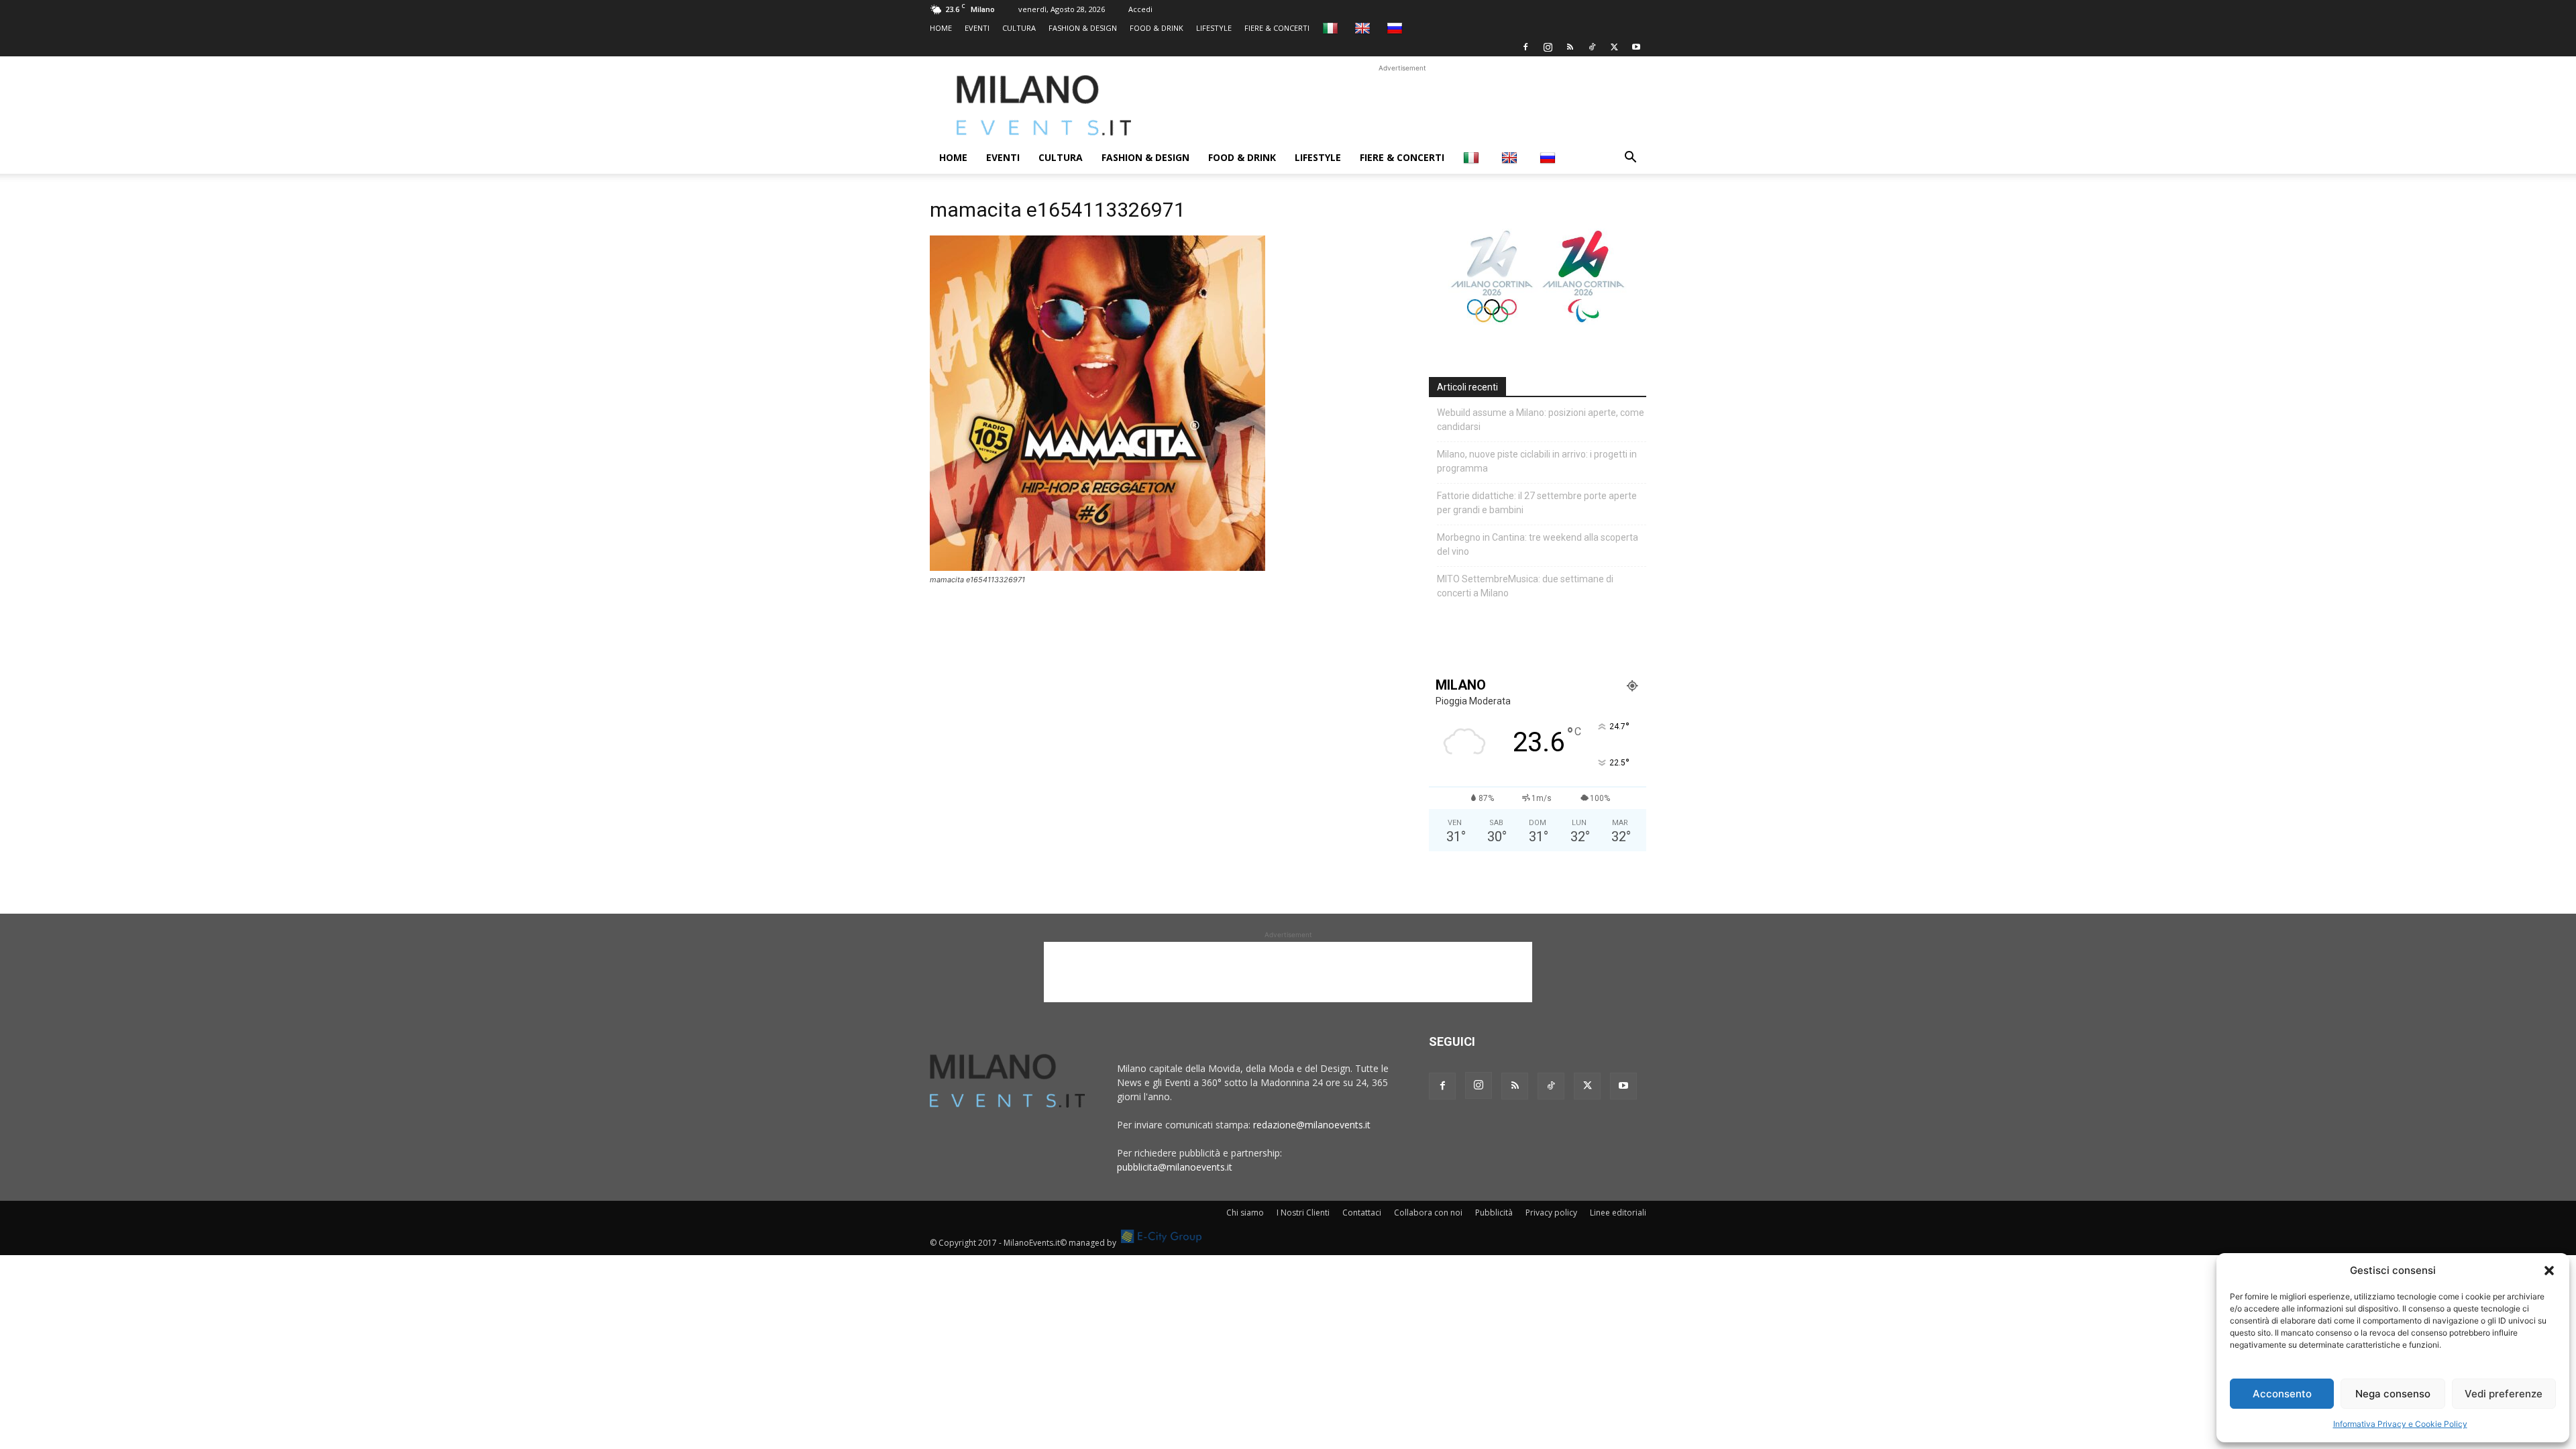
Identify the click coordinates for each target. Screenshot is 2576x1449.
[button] (2549, 1271)
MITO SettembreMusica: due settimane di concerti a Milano (1525, 586)
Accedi (1140, 9)
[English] (1364, 28)
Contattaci (1362, 1213)
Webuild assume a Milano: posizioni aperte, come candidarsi (1541, 420)
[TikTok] (1592, 47)
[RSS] (1570, 47)
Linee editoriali (1618, 1213)
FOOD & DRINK (1157, 28)
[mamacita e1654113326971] (1097, 567)
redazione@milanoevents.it (1312, 1125)
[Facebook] (1525, 47)
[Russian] (1396, 28)
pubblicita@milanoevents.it (1175, 1167)
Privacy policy (1551, 1213)
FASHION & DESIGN (1083, 28)
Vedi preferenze (2504, 1394)
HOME (941, 28)
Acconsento (2282, 1394)
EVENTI (977, 28)
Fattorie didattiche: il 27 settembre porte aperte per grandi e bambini (1537, 503)
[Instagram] (1548, 47)
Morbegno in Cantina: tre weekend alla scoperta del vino (1538, 544)
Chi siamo (1245, 1213)
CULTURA (1019, 28)
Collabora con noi (1428, 1213)
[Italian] (1332, 28)
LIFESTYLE (1214, 28)
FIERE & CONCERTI (1277, 28)
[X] (1614, 47)
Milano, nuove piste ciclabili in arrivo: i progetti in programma (1537, 461)
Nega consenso (2393, 1394)
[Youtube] (1636, 47)
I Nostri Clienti (1303, 1213)
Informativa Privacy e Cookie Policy (2400, 1424)
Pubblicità (1494, 1213)
